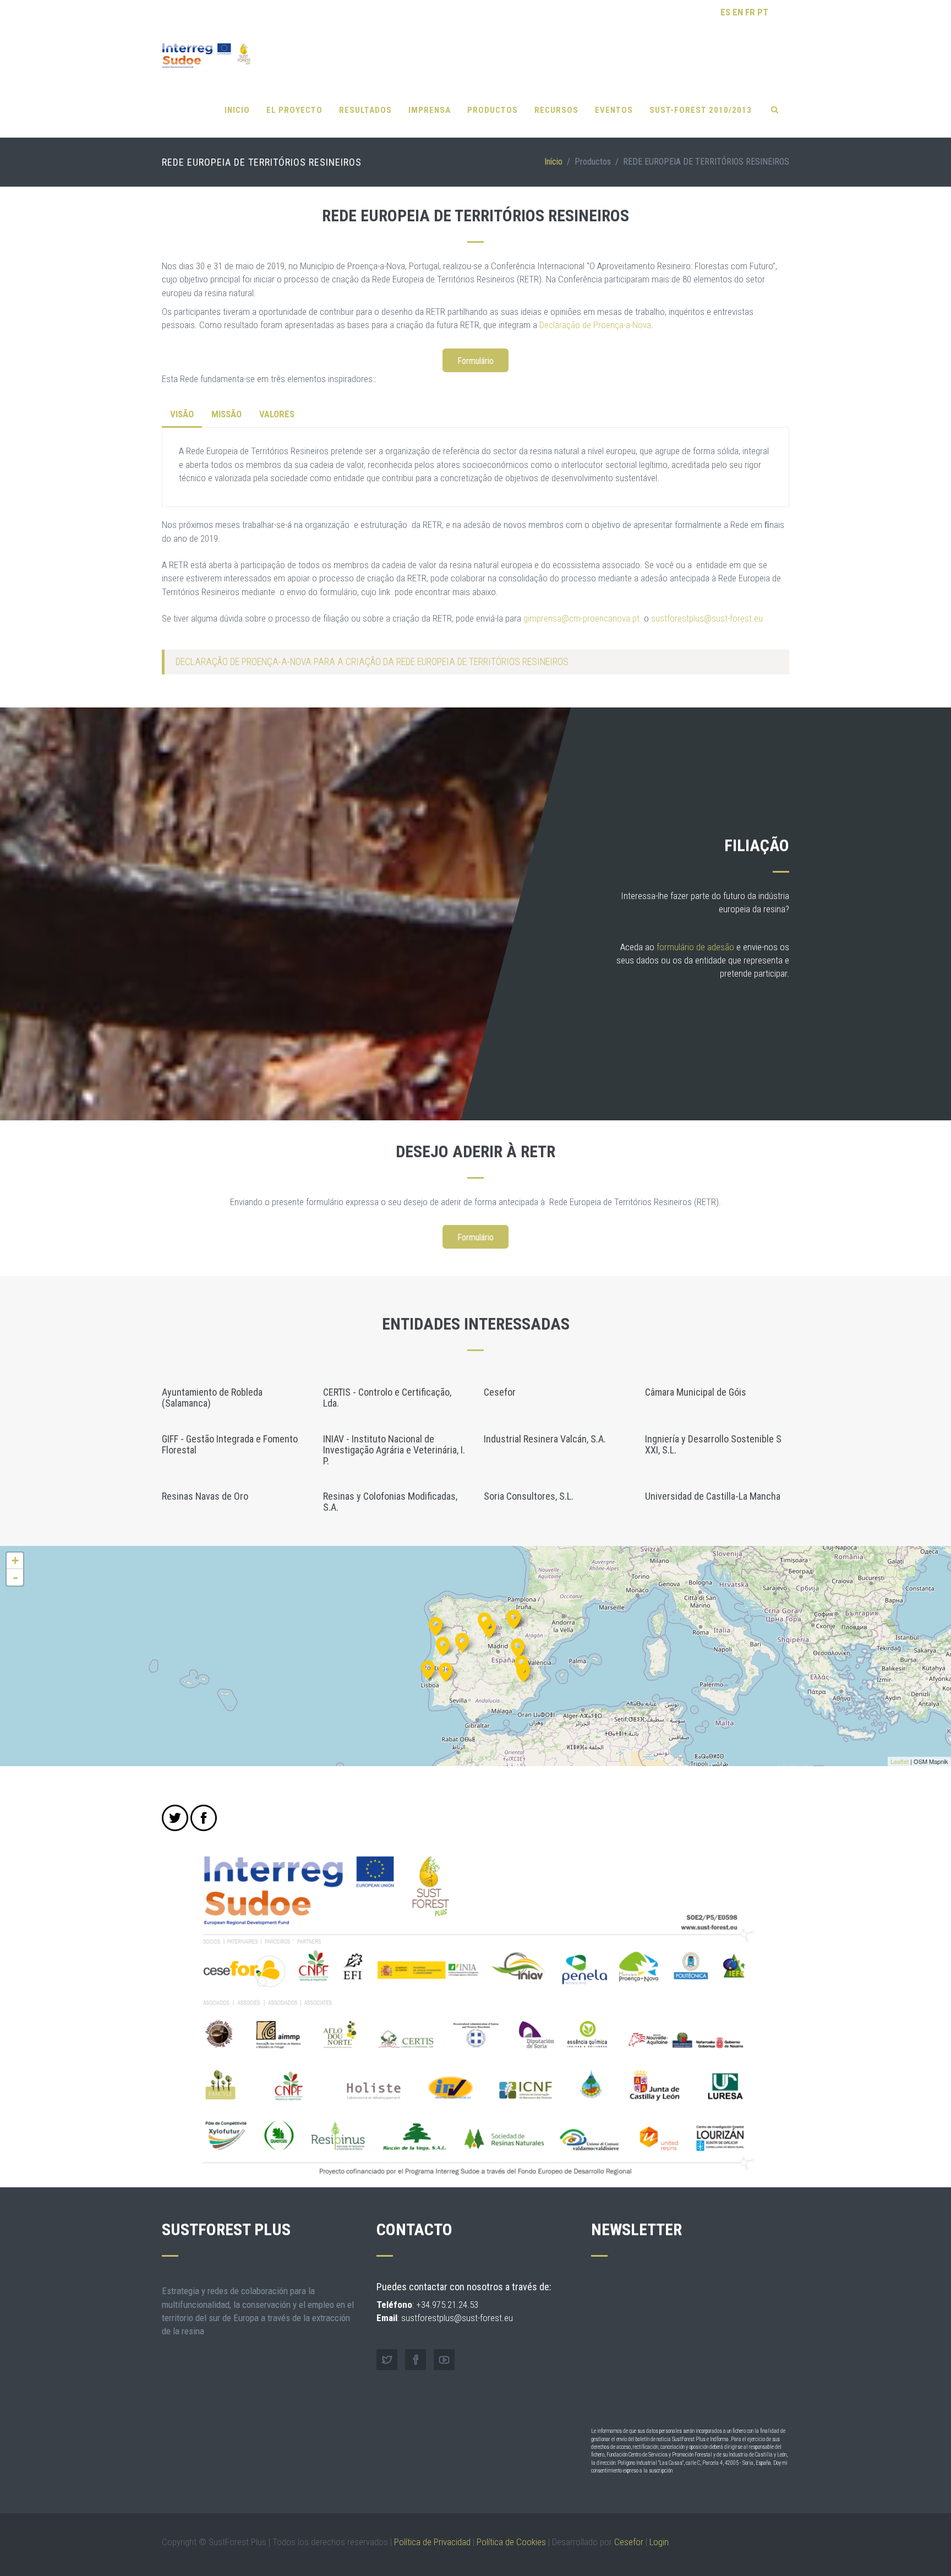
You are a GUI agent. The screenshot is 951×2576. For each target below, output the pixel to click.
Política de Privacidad (432, 2542)
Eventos (614, 110)
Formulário (475, 361)
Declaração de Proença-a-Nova (595, 325)
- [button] (15, 1577)
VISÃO (182, 414)
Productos (493, 110)
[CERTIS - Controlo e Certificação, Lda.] (446, 1671)
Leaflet (900, 1761)
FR (750, 12)
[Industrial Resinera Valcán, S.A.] (518, 1646)
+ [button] (15, 1561)
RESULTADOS (365, 110)
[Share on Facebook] (204, 1818)
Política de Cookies (511, 2542)
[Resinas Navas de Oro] (489, 1627)
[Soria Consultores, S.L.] (514, 1618)
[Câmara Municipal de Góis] (443, 1645)
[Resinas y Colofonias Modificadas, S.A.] (523, 1671)
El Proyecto (294, 110)
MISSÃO (226, 414)
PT (763, 12)
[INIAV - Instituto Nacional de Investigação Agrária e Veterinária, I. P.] (428, 1668)
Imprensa (430, 110)
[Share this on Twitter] (175, 1818)
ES (725, 12)
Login (659, 2542)
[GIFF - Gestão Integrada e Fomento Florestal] (436, 1625)
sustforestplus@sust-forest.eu (707, 618)
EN (738, 12)
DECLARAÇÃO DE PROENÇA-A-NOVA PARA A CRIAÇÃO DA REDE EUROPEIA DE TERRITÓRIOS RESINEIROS (372, 662)
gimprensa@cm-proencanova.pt (581, 618)
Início (553, 162)
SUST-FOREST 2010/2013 (701, 110)
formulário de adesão (695, 947)
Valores (277, 414)
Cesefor (629, 2542)
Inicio (237, 110)
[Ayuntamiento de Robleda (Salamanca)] (462, 1641)
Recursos (556, 110)
